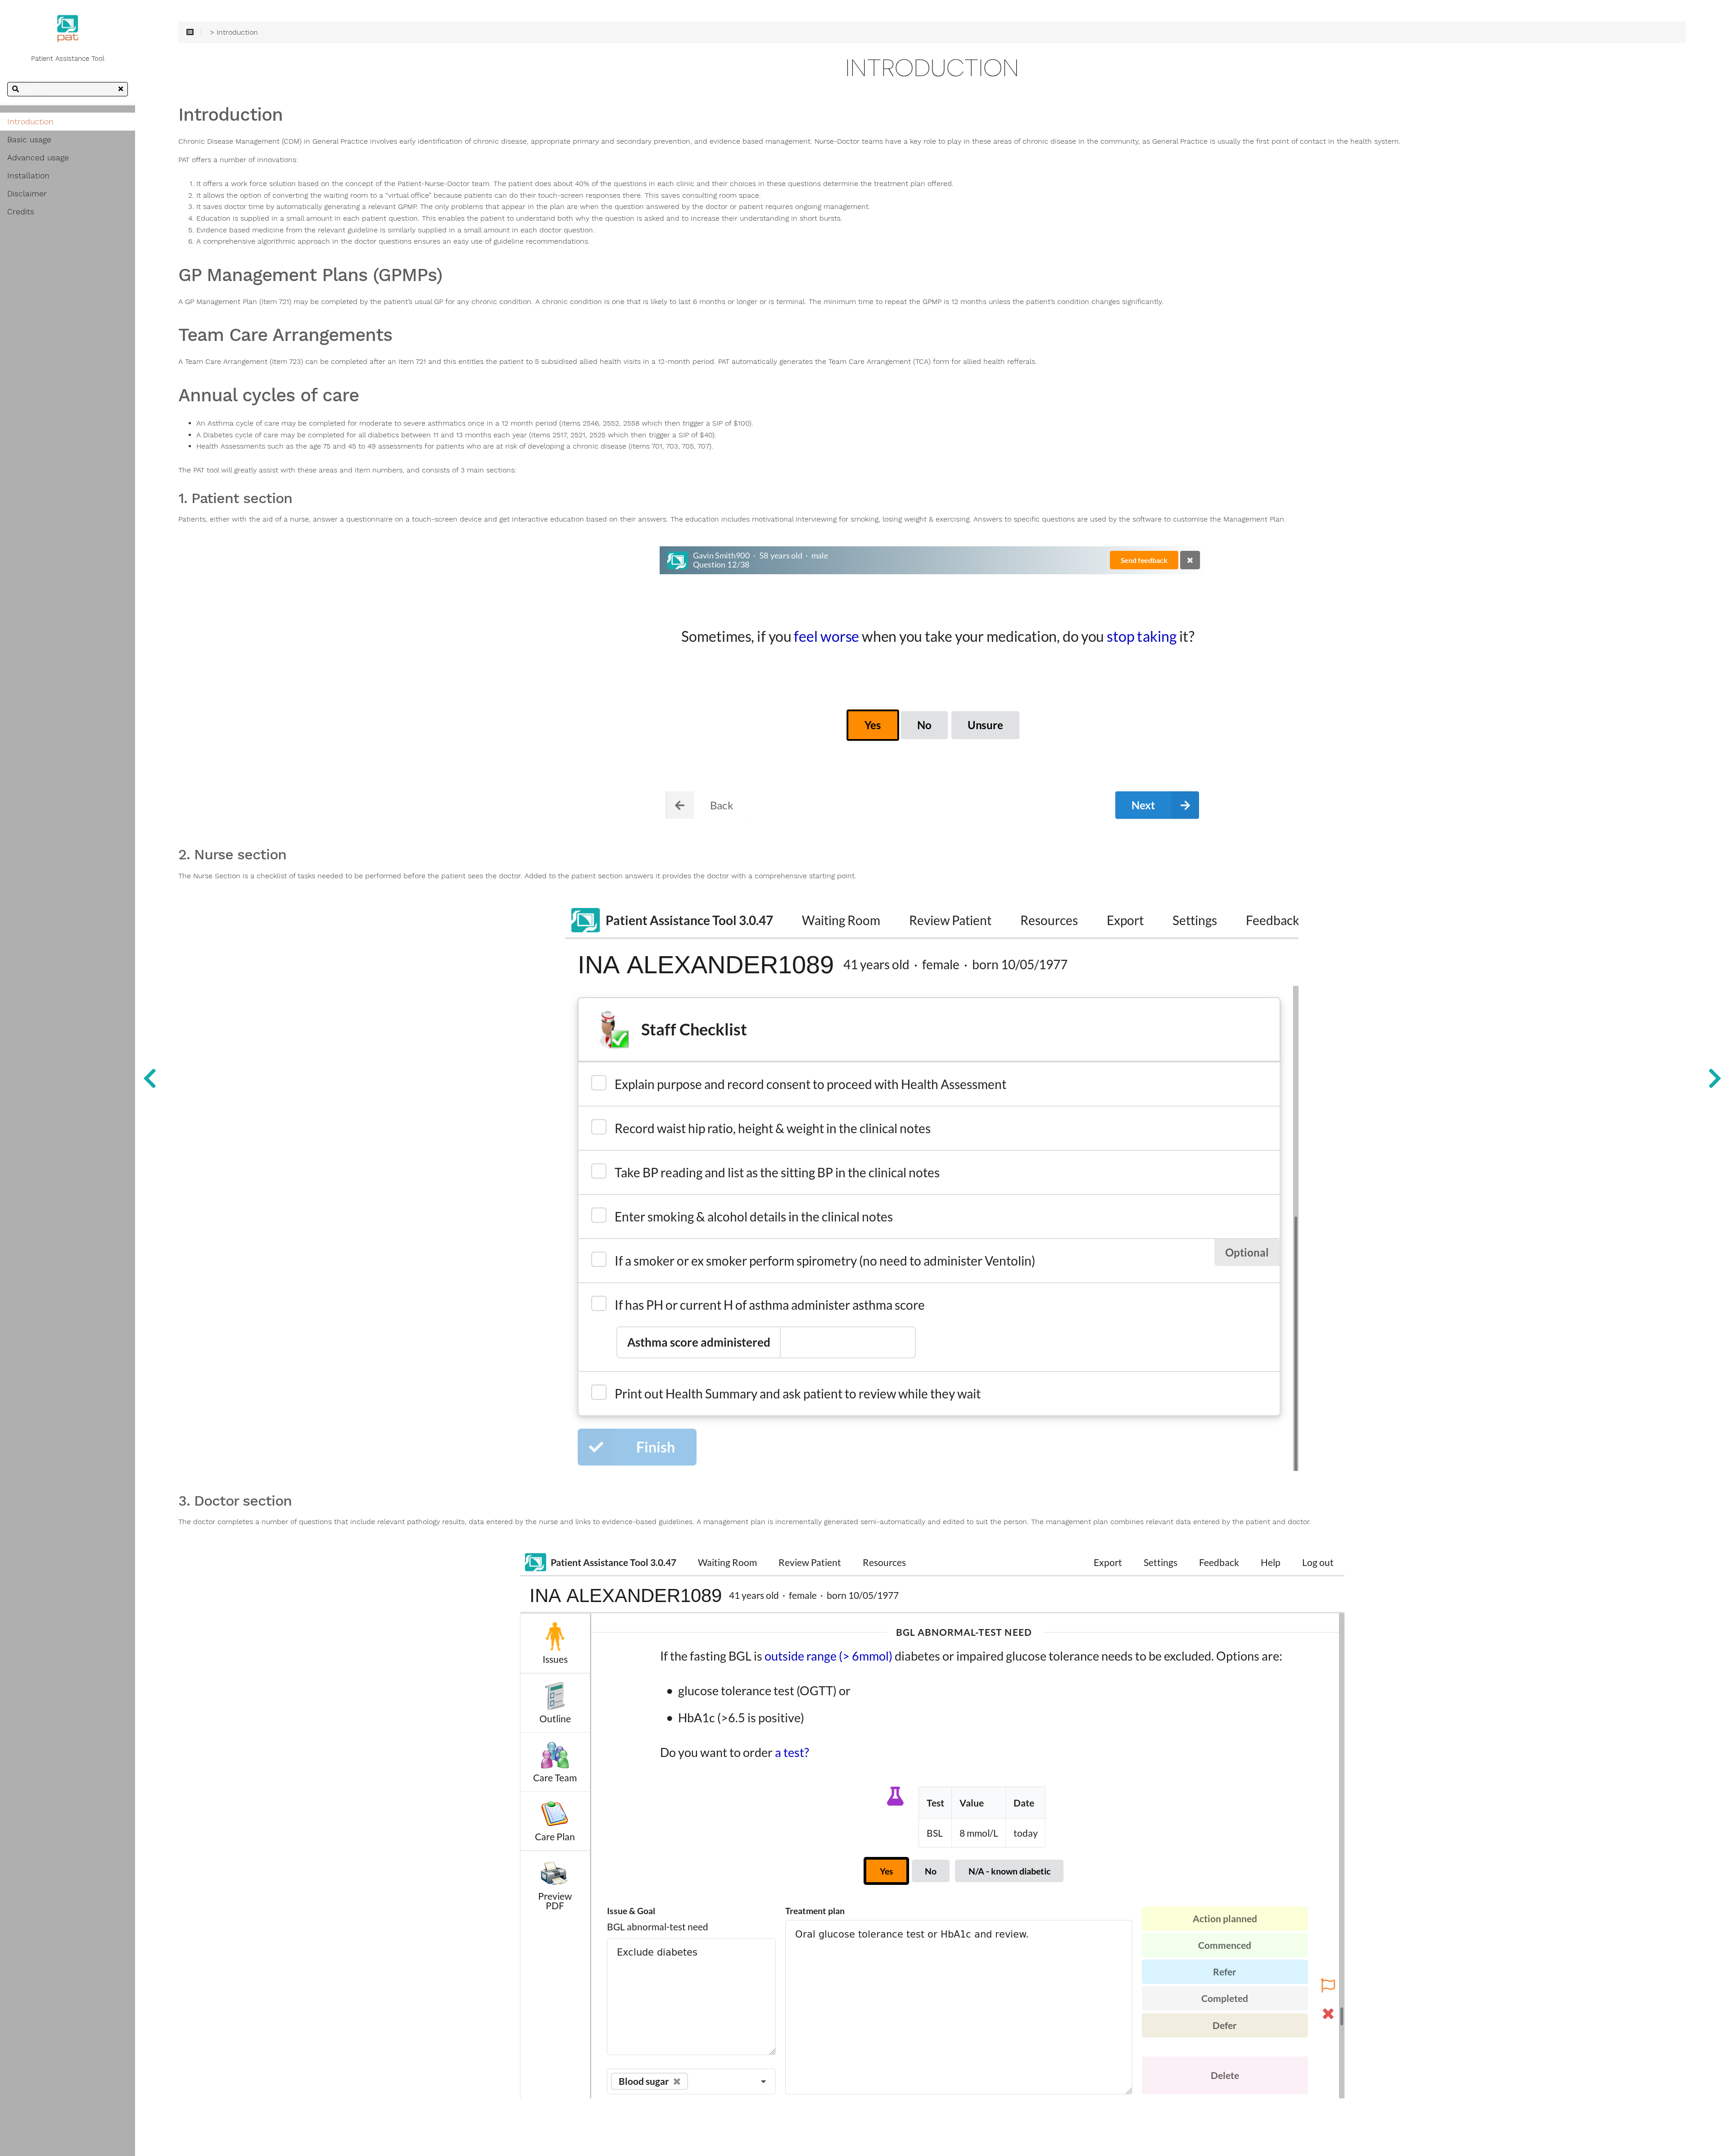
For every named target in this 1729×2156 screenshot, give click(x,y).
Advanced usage (38, 158)
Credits (21, 212)
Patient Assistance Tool (68, 59)
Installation (28, 176)
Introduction (30, 122)
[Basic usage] (1715, 1078)
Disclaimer (27, 194)
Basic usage (29, 140)
